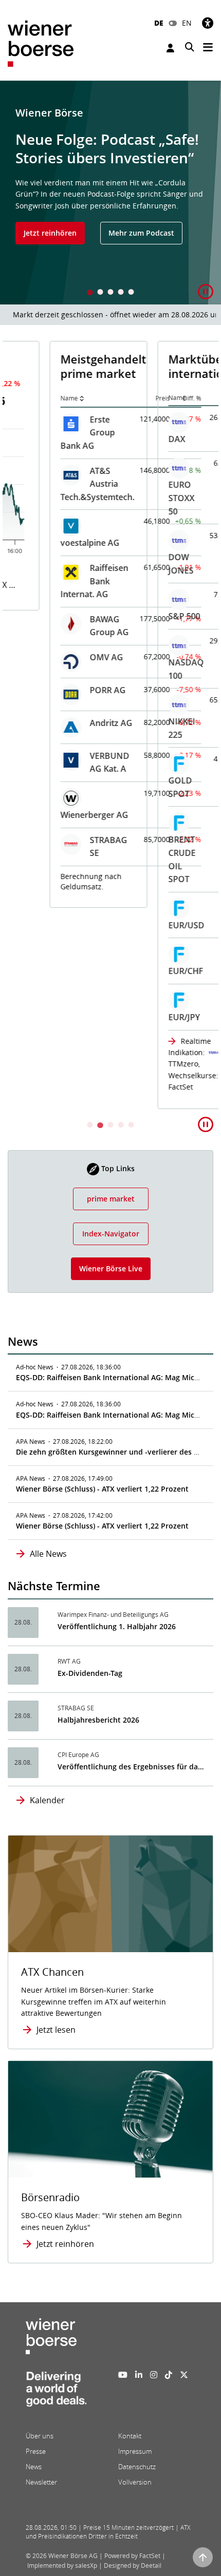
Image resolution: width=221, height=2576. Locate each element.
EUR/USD (144, 925)
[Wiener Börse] (41, 43)
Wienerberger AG (52, 815)
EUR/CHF (144, 971)
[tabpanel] (110, 193)
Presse (36, 2451)
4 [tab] (121, 293)
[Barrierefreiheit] (208, 23)
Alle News (48, 1554)
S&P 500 (142, 616)
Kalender (47, 1800)
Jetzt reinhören (50, 233)
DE (159, 23)
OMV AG (65, 657)
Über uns (40, 2436)
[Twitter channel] (184, 2375)
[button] (206, 292)
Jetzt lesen (56, 2030)
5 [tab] (131, 293)
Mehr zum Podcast (141, 233)
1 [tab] (90, 293)
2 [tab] (100, 293)
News (34, 2467)
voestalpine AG (48, 543)
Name (27, 398)
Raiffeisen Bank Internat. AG (52, 581)
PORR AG (66, 690)
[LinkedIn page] (139, 2375)
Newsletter (41, 2482)
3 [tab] (110, 293)
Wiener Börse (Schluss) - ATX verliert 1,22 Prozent (102, 1489)
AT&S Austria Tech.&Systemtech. (56, 484)
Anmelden (172, 48)
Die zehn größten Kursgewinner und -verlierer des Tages (115, 1452)
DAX (135, 439)
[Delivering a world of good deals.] (56, 2392)
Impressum (135, 2451)
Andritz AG (69, 723)
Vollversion (135, 2482)
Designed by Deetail (133, 2565)
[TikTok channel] (169, 2375)
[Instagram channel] (154, 2375)
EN (187, 23)
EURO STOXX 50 (140, 498)
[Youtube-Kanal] (123, 2375)
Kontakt (130, 2436)
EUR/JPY (142, 1017)
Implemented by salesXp (62, 2565)
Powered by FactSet (132, 2556)
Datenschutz (137, 2467)
